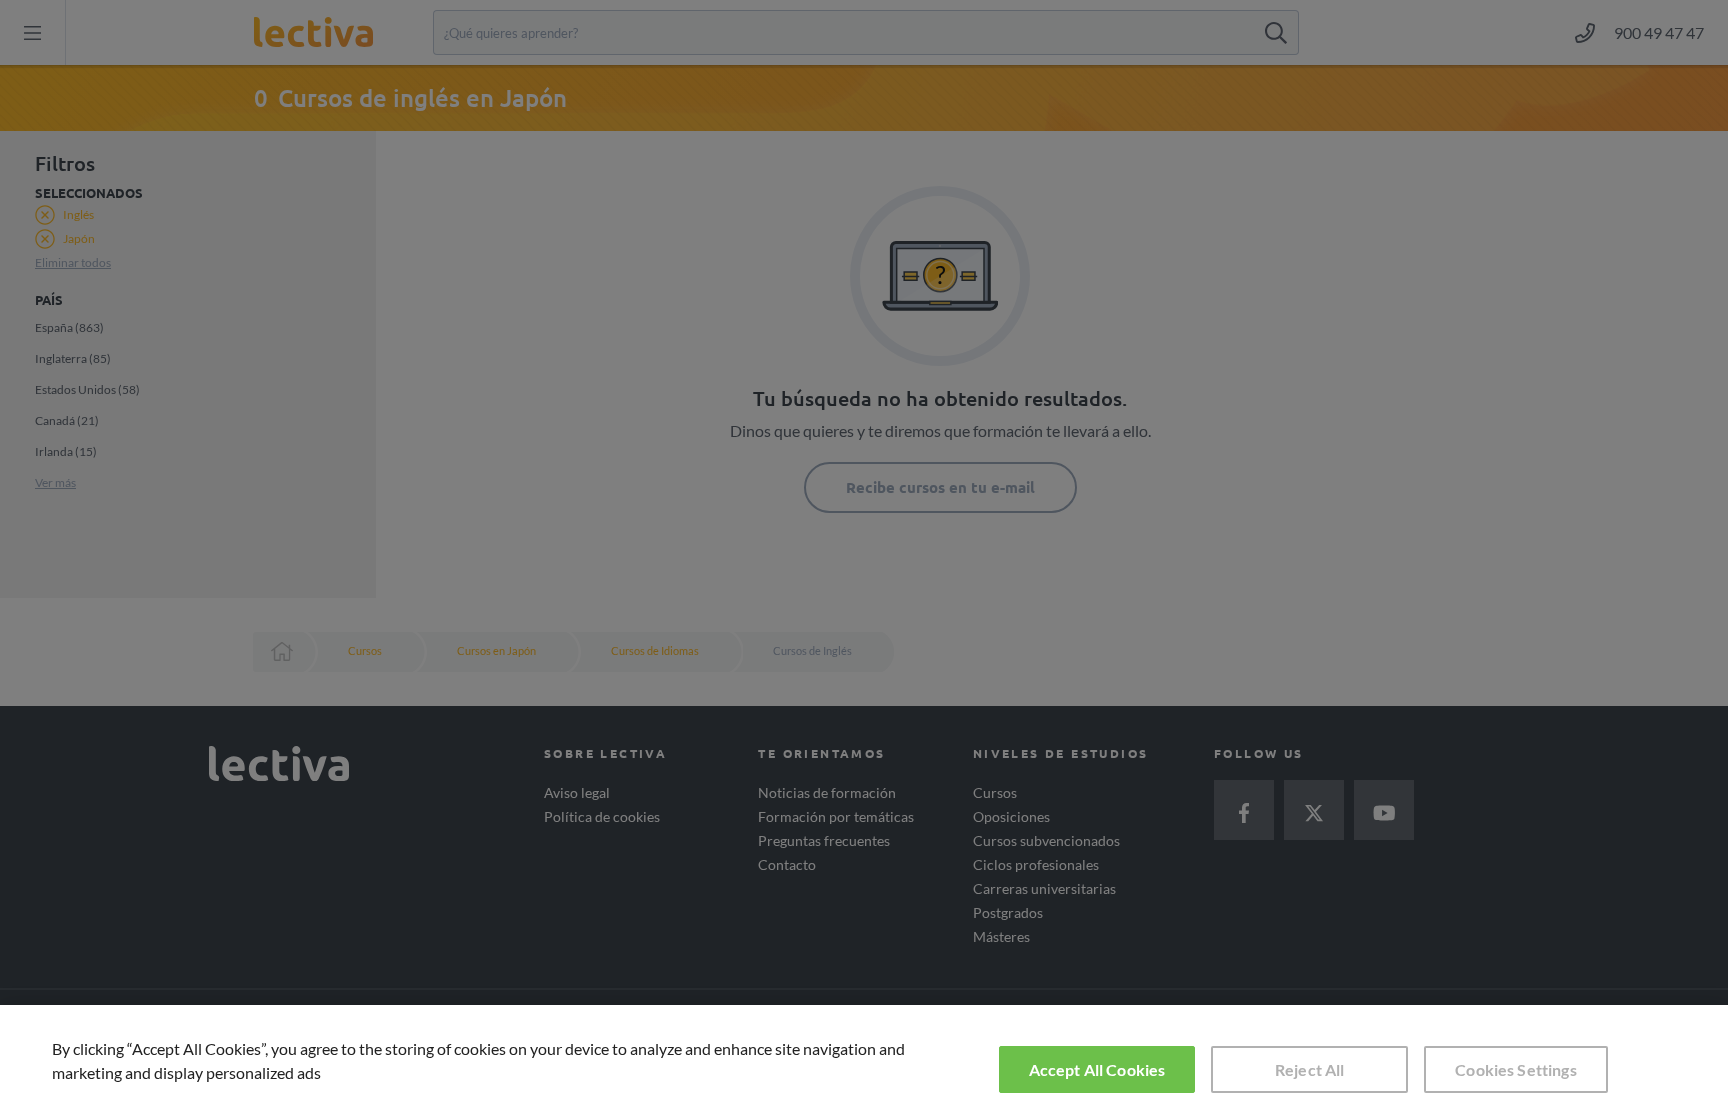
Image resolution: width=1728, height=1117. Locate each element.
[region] (864, 1061)
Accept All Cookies (1097, 1069)
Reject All (1310, 1069)
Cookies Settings (1516, 1069)
